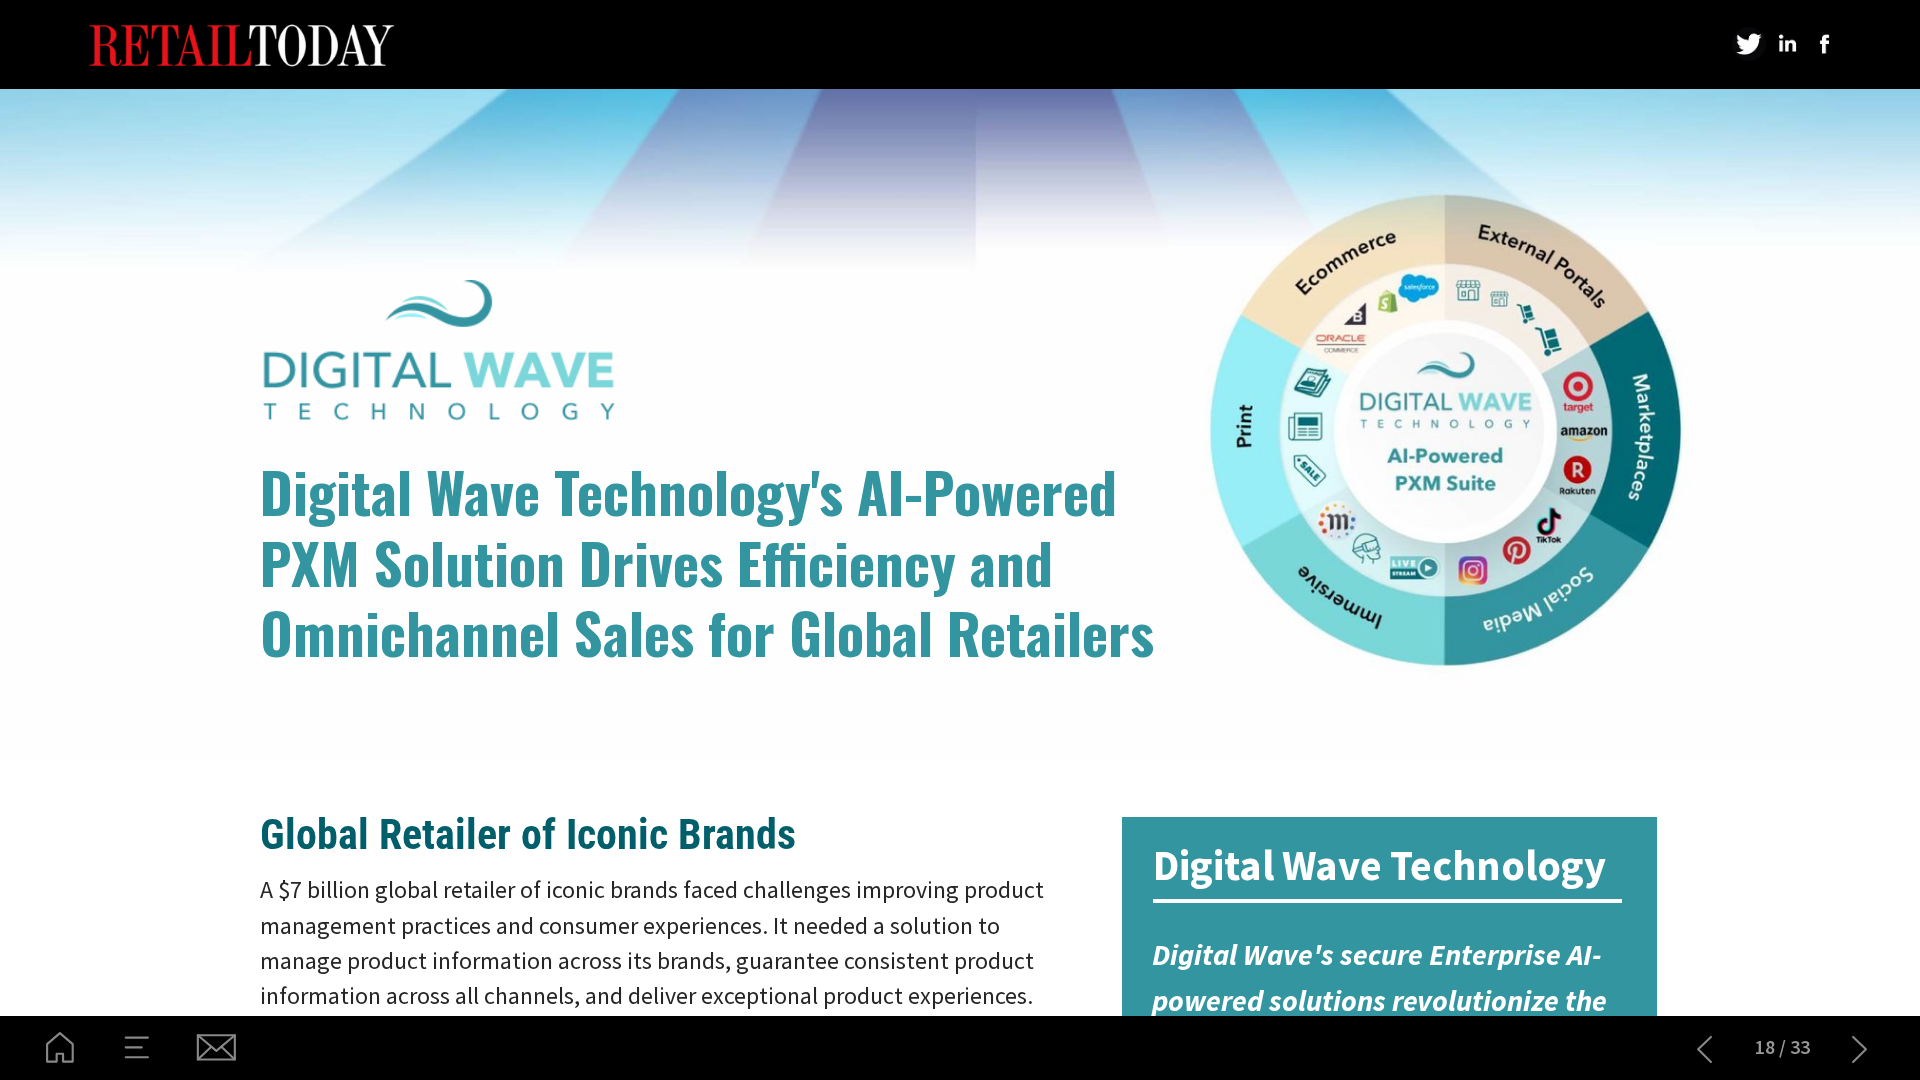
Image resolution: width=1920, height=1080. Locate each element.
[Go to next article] (1860, 1048)
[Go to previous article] (1705, 1048)
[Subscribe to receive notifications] (215, 1048)
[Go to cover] (60, 1048)
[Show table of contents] (138, 1048)
